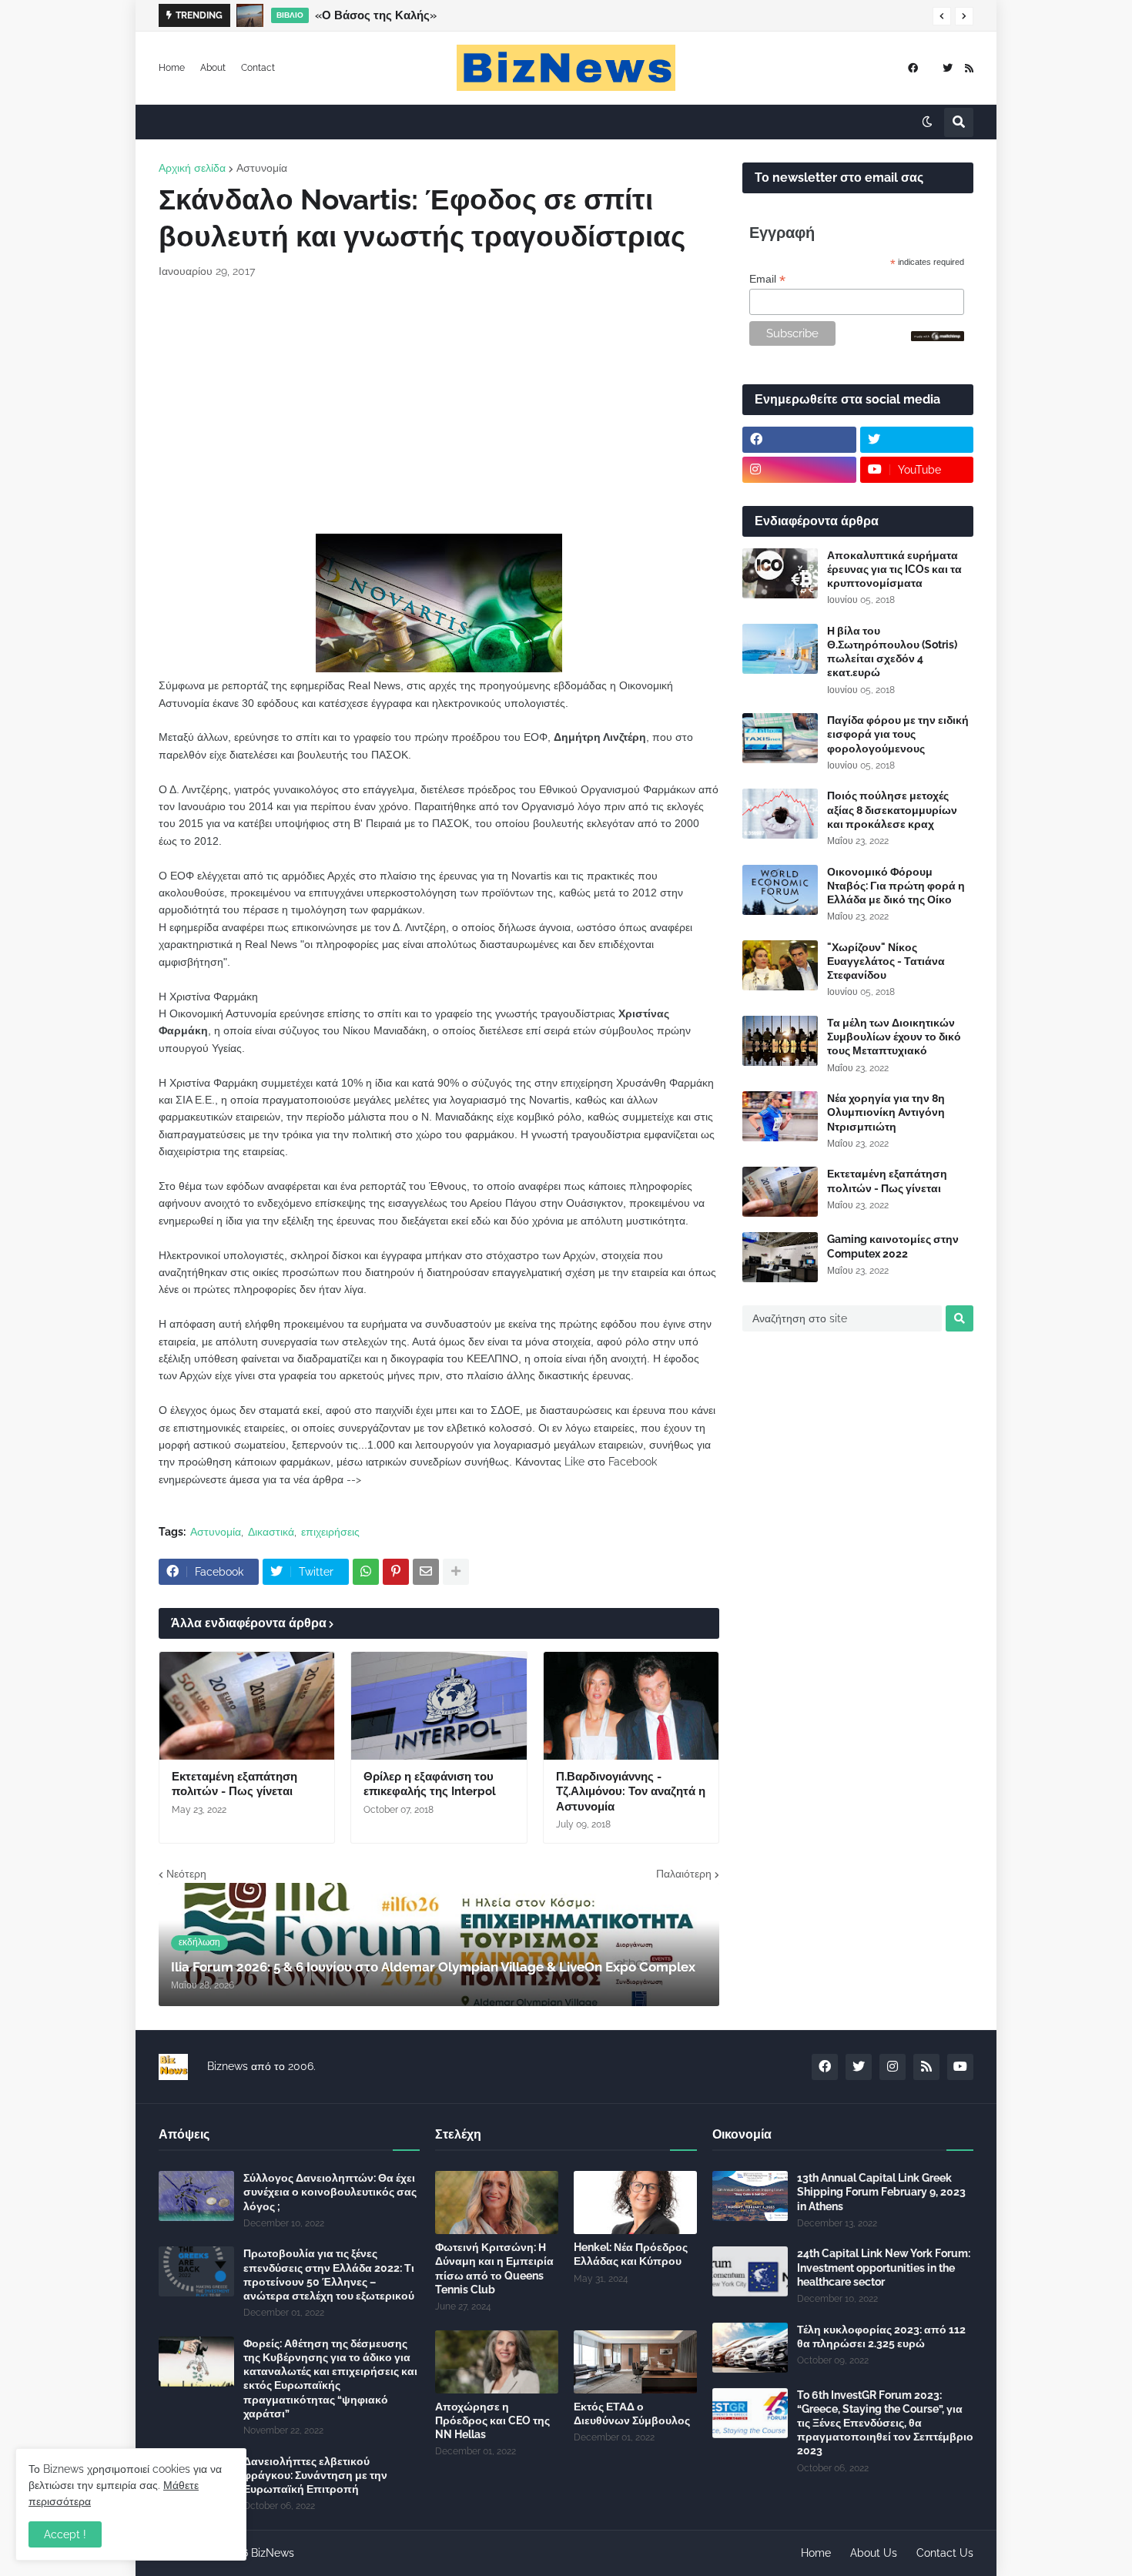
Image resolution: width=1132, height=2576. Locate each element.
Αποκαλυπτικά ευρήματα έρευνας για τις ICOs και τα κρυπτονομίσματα (894, 569)
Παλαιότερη (684, 1874)
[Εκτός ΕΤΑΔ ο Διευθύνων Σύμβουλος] (635, 2362)
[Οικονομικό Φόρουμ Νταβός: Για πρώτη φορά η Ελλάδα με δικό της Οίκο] (780, 890)
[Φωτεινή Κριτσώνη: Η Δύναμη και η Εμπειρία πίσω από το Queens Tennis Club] (497, 2202)
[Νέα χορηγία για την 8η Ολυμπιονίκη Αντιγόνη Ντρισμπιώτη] (780, 1116)
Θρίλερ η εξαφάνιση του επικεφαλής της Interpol (430, 1784)
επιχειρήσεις (330, 1532)
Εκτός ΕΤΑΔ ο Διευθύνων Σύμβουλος (632, 2414)
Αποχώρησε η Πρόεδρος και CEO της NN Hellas (492, 2420)
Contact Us (945, 2553)
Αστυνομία (262, 168)
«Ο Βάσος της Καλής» (376, 15)
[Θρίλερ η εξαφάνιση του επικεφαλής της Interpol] (439, 1706)
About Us (874, 2553)
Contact (258, 68)
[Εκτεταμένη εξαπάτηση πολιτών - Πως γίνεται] (247, 1706)
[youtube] (960, 2067)
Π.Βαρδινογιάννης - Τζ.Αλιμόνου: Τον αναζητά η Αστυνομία (631, 1792)
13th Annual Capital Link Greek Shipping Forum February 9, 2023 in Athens (881, 2192)
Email (767, 279)
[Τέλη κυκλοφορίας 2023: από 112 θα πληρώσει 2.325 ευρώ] (750, 2348)
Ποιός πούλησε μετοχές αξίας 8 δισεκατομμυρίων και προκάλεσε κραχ (892, 809)
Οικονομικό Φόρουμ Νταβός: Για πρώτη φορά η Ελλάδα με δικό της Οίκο (896, 886)
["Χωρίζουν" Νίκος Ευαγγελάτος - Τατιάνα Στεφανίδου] (780, 965)
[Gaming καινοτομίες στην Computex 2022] (780, 1257)
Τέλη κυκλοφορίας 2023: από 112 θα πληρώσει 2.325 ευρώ (881, 2336)
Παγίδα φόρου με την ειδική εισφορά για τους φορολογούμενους (898, 734)
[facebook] (913, 68)
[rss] (969, 68)
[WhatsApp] (366, 1572)
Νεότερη (186, 1874)
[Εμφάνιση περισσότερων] (456, 1572)
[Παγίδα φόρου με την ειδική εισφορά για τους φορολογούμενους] (780, 738)
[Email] (426, 1572)
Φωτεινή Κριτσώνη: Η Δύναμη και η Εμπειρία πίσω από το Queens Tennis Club (494, 2268)
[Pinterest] (396, 1572)
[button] (942, 16)
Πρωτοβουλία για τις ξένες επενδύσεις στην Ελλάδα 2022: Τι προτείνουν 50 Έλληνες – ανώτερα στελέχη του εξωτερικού (329, 2275)
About (213, 68)
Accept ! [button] (65, 2534)
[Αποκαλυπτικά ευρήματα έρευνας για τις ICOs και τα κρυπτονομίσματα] (780, 573)
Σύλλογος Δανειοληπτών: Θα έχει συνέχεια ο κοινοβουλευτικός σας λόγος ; (330, 2192)
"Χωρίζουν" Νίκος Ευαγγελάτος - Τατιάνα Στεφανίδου (886, 961)
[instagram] (799, 470)
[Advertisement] (439, 407)
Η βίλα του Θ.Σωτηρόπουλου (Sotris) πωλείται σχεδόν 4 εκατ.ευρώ (892, 652)
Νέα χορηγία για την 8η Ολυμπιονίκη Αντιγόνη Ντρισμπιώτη (886, 1112)
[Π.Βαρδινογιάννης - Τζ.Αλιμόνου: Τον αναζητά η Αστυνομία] (631, 1706)
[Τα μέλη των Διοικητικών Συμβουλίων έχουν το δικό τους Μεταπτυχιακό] (780, 1041)
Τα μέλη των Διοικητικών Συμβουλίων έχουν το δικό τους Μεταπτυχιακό (894, 1037)
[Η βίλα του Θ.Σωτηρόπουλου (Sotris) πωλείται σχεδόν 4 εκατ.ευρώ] (780, 649)
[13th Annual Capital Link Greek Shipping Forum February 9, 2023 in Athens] (750, 2196)
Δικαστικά (271, 1532)
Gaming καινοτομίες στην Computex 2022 (893, 1246)
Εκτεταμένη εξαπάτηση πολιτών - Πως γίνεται (234, 1784)
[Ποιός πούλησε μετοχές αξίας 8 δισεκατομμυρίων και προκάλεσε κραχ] (780, 814)
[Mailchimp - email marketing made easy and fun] (938, 337)
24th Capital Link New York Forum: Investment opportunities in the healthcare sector (884, 2267)
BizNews (273, 2553)
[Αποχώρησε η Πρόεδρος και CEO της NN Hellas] (497, 2362)
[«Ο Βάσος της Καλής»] (250, 15)
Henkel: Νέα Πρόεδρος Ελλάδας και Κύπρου (631, 2254)
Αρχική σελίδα (192, 168)
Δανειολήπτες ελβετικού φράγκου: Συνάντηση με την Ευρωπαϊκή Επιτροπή (315, 2475)
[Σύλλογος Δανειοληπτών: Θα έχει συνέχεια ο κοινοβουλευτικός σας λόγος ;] (196, 2196)
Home (172, 68)
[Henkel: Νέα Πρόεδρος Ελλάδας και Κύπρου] (635, 2202)
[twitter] (948, 68)
